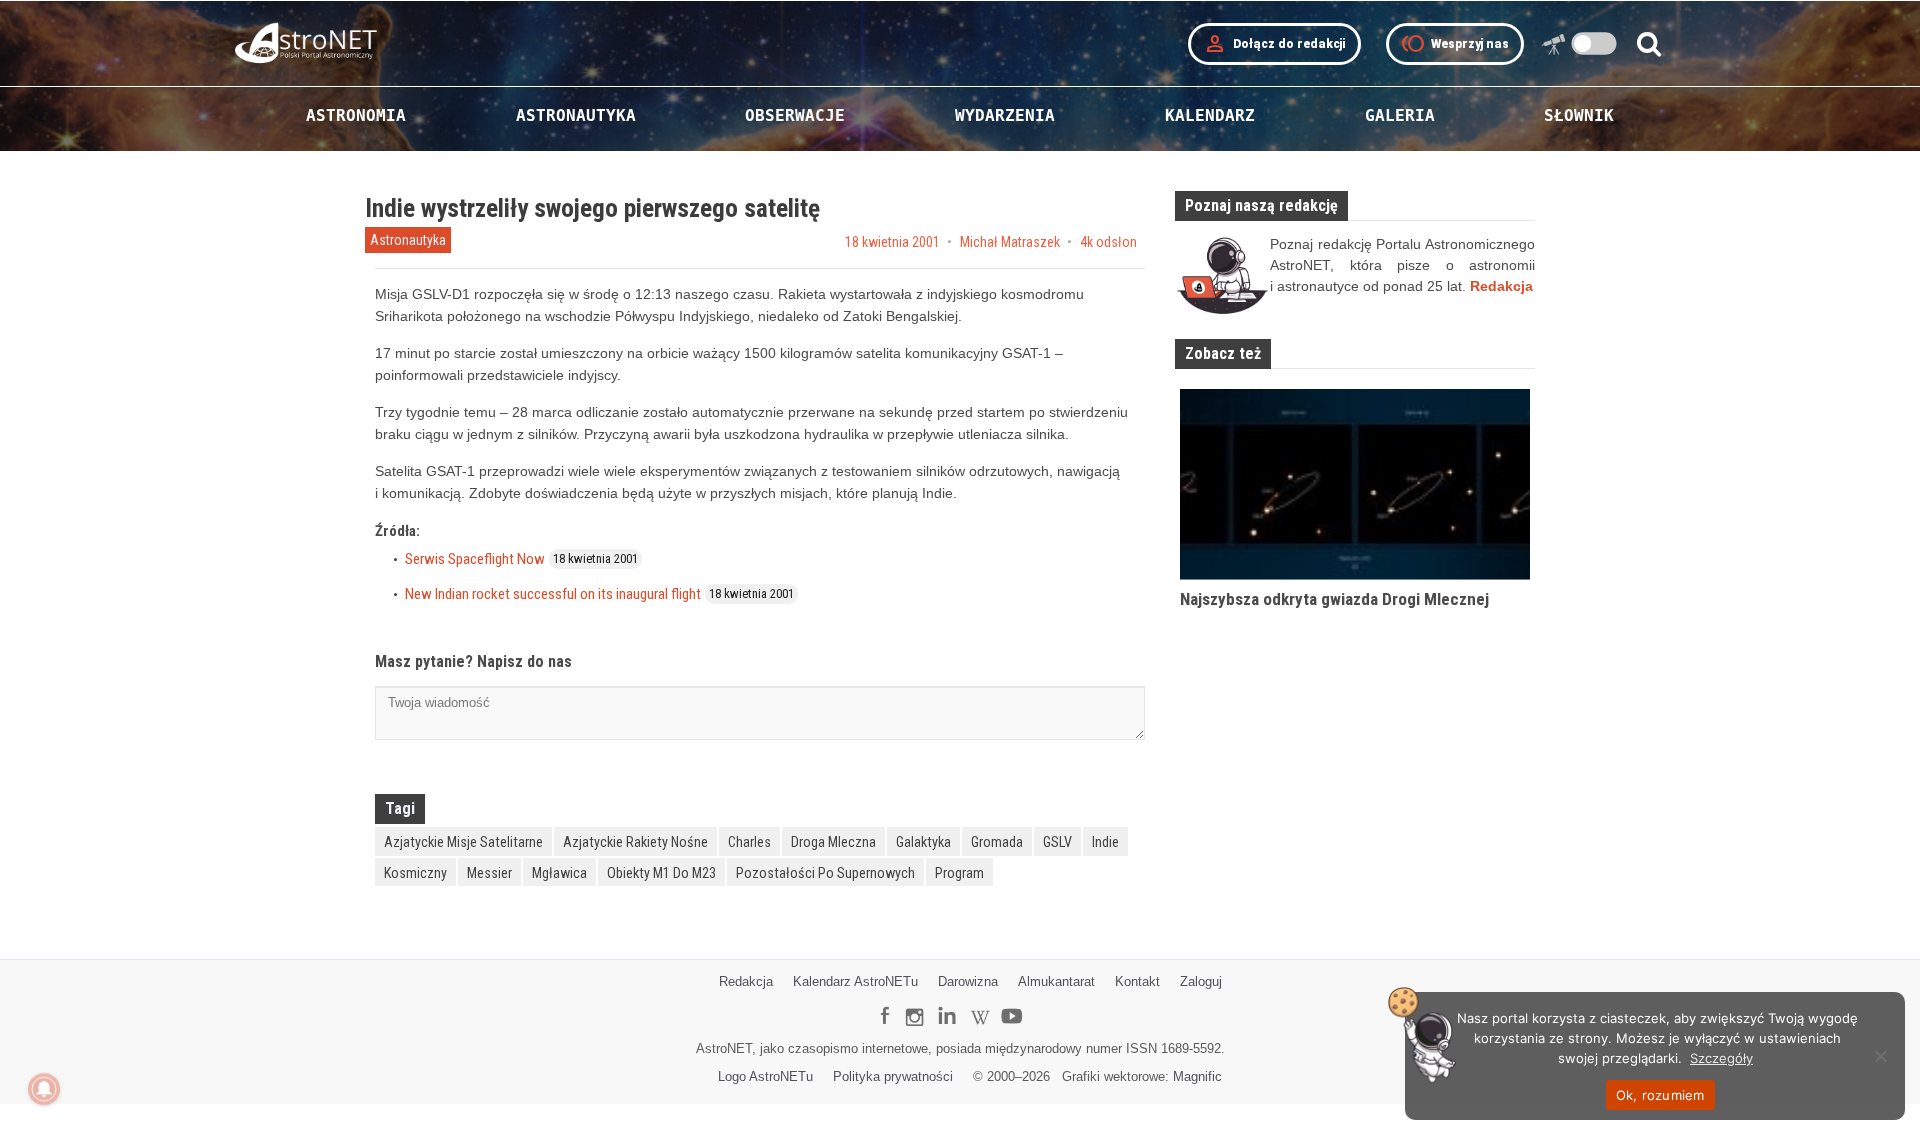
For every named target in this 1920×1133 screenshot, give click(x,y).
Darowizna (968, 981)
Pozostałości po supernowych (825, 873)
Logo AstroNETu (765, 1076)
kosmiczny (415, 873)
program (959, 873)
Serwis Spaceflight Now (475, 559)
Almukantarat (1056, 981)
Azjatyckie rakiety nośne (635, 842)
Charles (749, 842)
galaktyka (923, 842)
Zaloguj (1201, 981)
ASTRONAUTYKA (576, 115)
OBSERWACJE (795, 115)
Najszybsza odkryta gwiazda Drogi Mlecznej (1334, 599)
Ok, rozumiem (1660, 1095)
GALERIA (1400, 115)
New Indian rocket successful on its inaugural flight (553, 594)
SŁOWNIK (1579, 115)
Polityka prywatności (893, 1076)
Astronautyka (408, 240)
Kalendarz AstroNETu (855, 981)
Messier (489, 873)
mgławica (559, 873)
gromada (997, 842)
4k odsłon (1108, 242)
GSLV (1057, 842)
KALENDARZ (1210, 115)
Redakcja (746, 981)
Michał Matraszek (1010, 242)
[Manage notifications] (44, 1089)
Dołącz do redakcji (1274, 44)
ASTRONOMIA (356, 115)
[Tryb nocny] (1594, 43)
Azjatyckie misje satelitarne (463, 842)
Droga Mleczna (833, 842)
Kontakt (1137, 981)
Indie (1105, 842)
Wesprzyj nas (1455, 44)
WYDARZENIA (1005, 115)
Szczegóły (1721, 1058)
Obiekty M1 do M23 (661, 873)
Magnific (1197, 1076)
